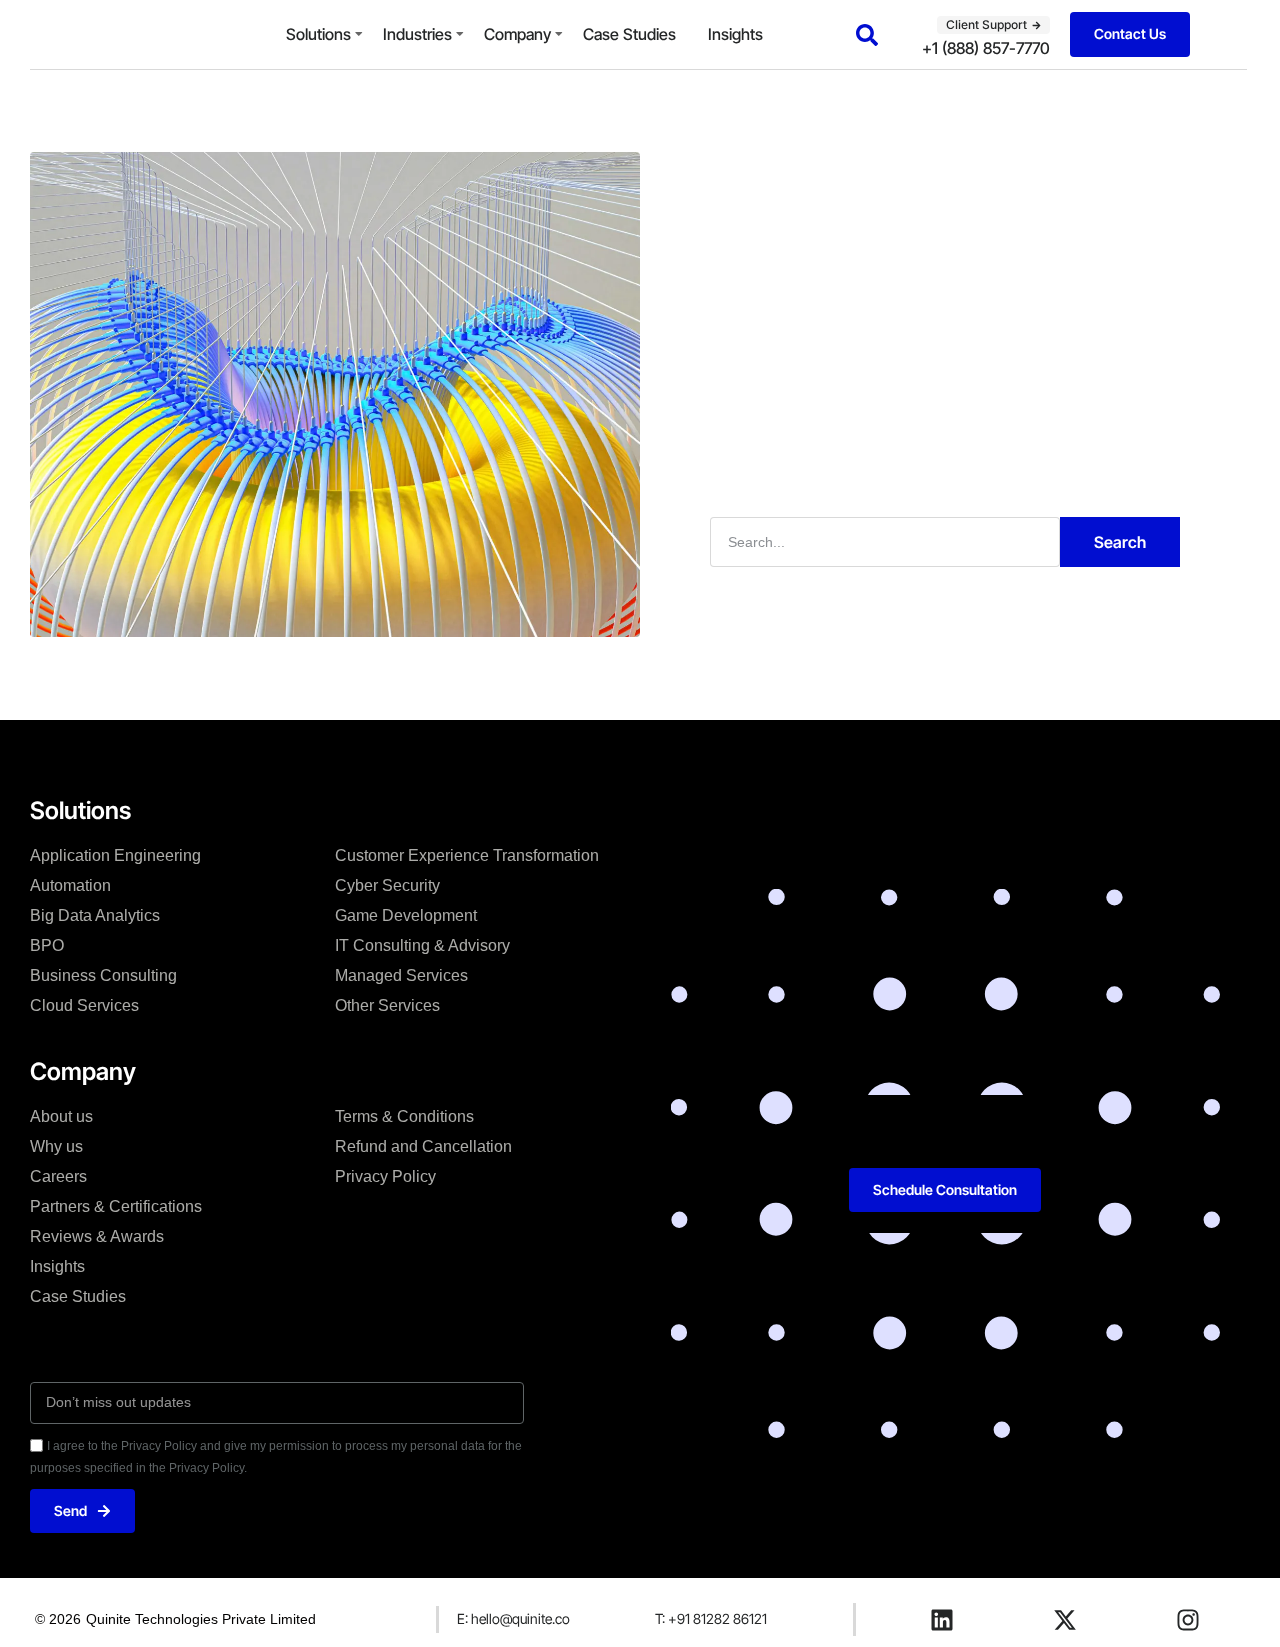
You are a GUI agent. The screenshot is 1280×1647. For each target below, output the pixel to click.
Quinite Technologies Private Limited (201, 1619)
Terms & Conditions (404, 1116)
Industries (417, 34)
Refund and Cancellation (423, 1146)
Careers (58, 1176)
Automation (70, 885)
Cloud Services (84, 1005)
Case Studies (629, 34)
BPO (47, 945)
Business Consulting (103, 975)
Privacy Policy (385, 1176)
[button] (867, 35)
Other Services (387, 1005)
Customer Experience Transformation (467, 855)
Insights (735, 34)
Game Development (406, 915)
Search (1120, 542)
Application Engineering (115, 855)
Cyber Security (387, 885)
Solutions (318, 34)
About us (61, 1116)
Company (517, 34)
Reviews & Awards (97, 1236)
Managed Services (401, 975)
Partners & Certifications (116, 1206)
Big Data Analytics (95, 915)
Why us (56, 1146)
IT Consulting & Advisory (422, 945)
